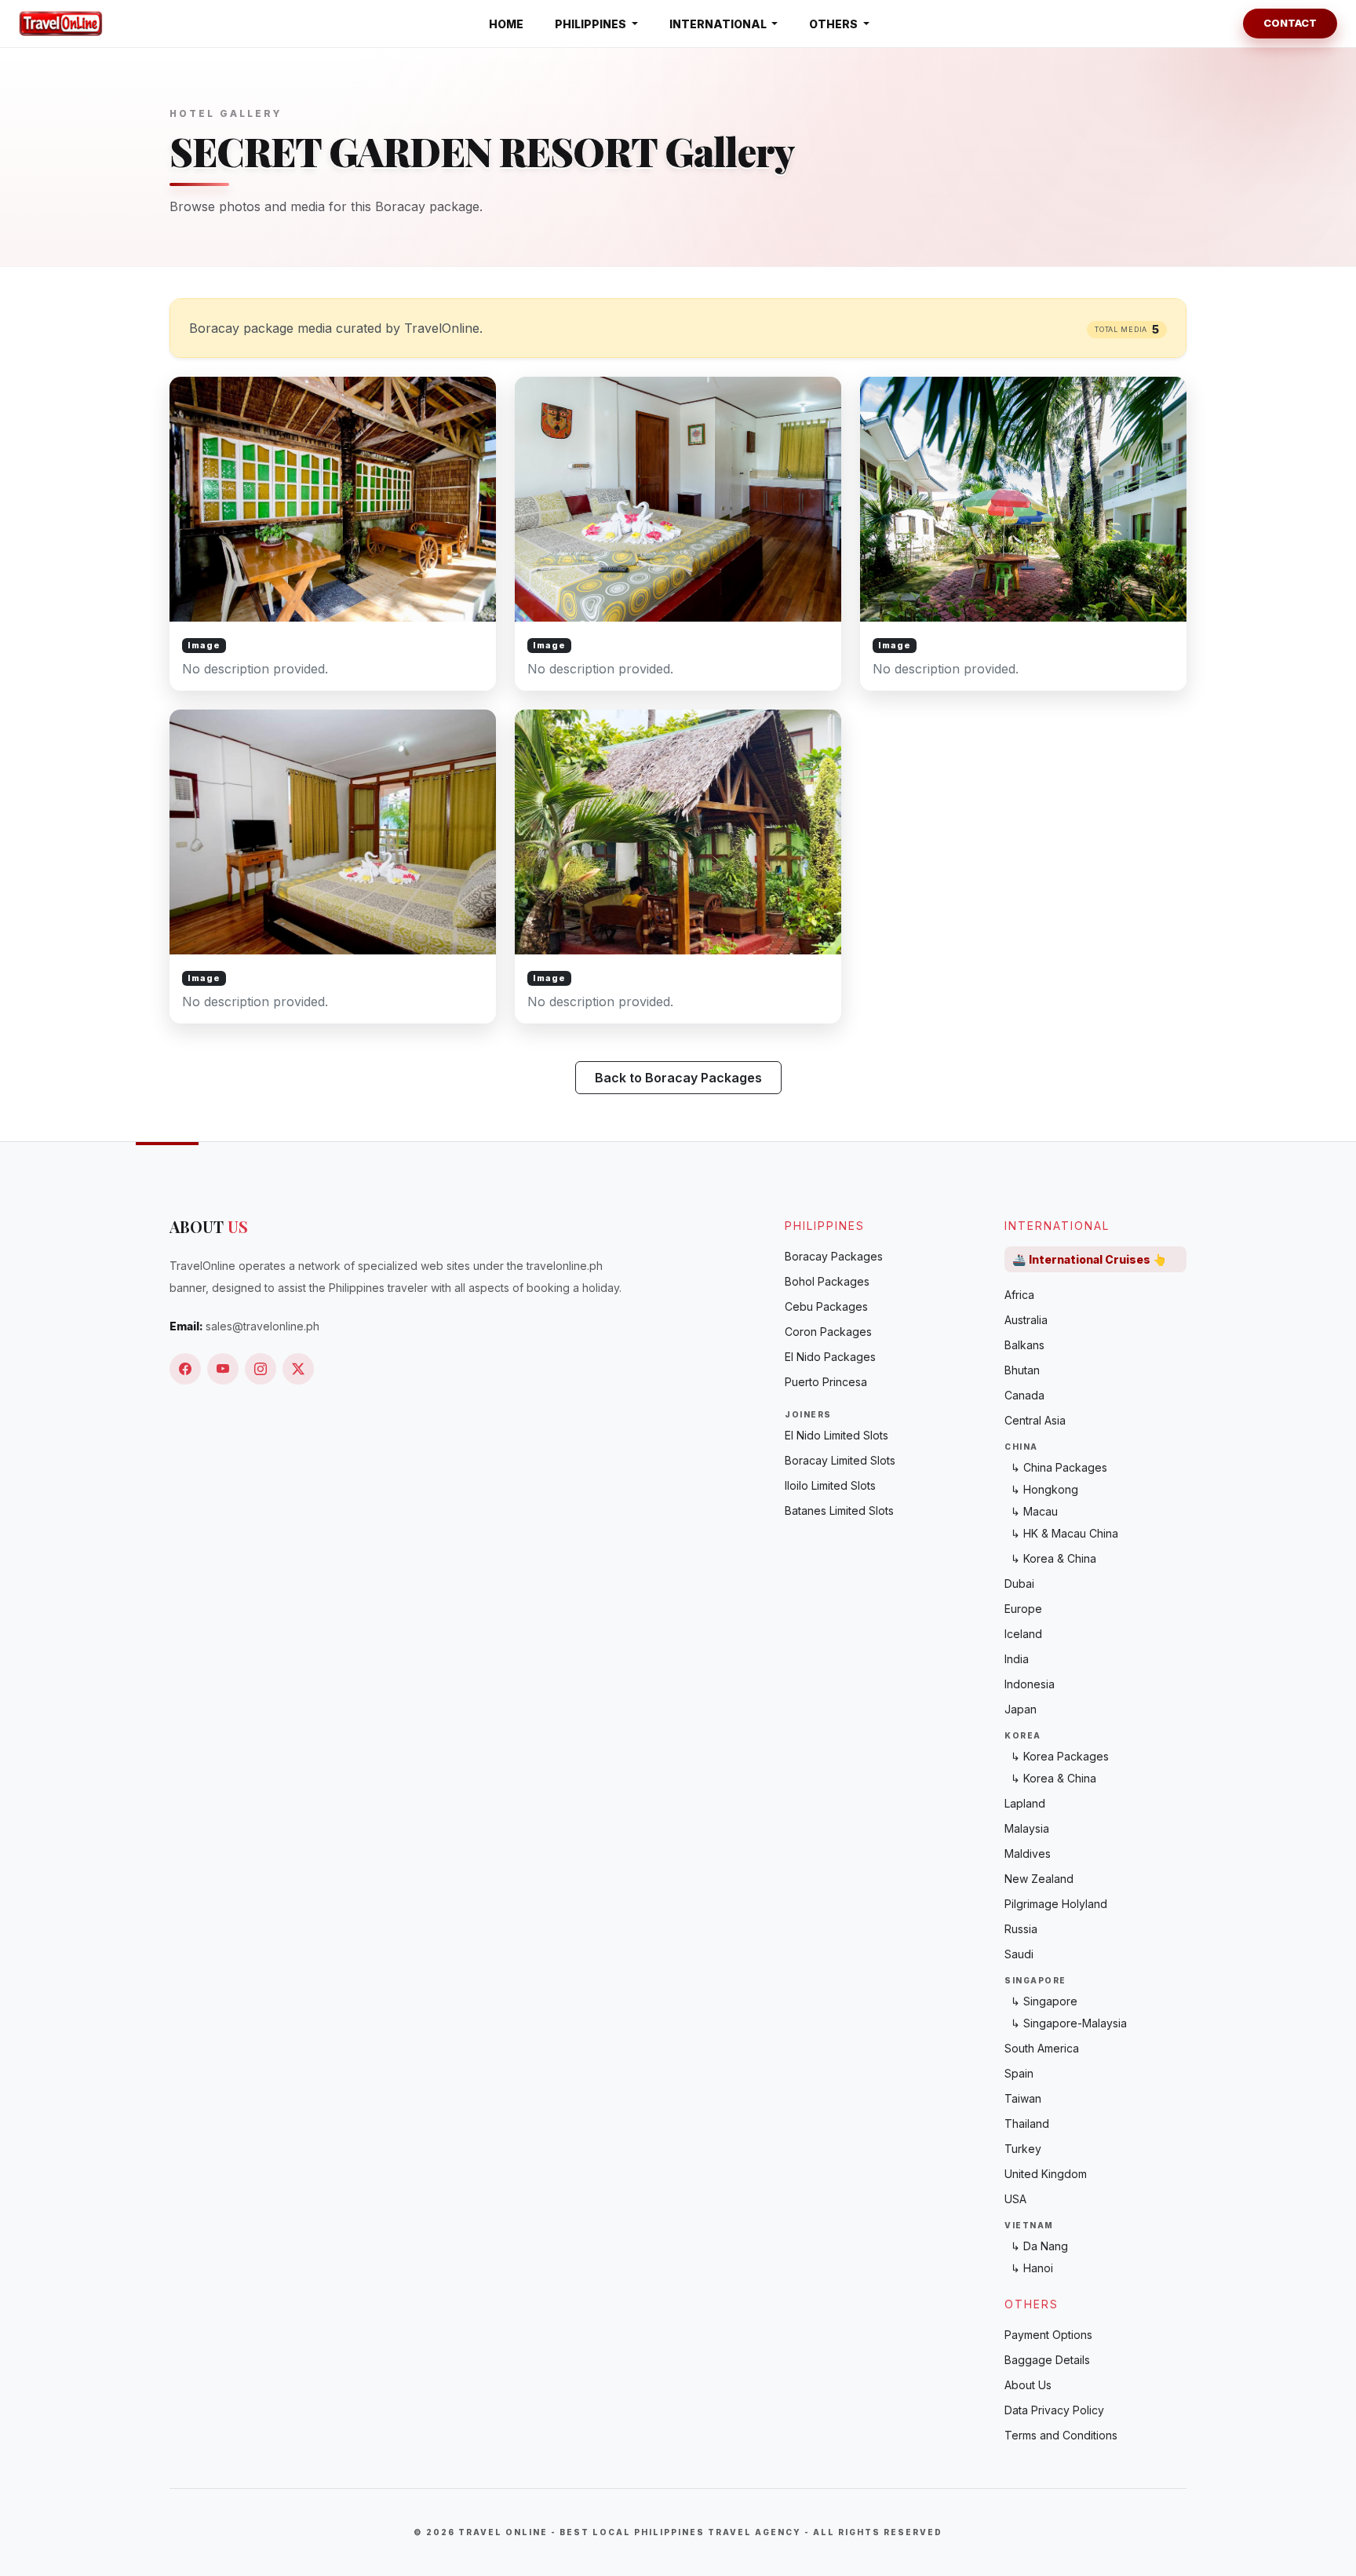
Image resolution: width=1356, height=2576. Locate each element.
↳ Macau (1034, 1511)
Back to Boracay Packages (678, 1078)
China (1021, 1447)
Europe (1023, 1609)
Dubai (1019, 1584)
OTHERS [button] (835, 24)
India (1017, 1659)
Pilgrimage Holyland (1056, 1904)
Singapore (1035, 1980)
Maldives (1028, 1854)
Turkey (1023, 2149)
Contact (1290, 23)
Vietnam (1029, 2225)
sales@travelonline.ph (262, 1326)
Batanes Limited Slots (839, 1511)
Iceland (1023, 1634)
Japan (1021, 1709)
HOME (506, 24)
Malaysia (1027, 1828)
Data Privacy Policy (1054, 2410)
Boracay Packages (834, 1256)
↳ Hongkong (1044, 1489)
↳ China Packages (1059, 1467)
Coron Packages (828, 1332)
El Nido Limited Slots (837, 1435)
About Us (1028, 2385)
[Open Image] (333, 534)
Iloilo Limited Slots (830, 1485)
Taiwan (1023, 2098)
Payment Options (1048, 2335)
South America (1042, 2048)
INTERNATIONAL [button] (719, 24)
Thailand (1027, 2124)
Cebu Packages (826, 1306)
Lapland (1025, 1803)
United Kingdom (1046, 2174)
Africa (1019, 1295)
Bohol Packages (827, 1281)
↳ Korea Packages (1060, 1756)
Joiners (808, 1414)
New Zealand (1039, 1879)
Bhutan (1022, 1370)
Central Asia (1035, 1420)
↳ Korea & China (1053, 1558)
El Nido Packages (830, 1357)
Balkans (1024, 1345)
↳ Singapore (1044, 2001)
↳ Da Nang (1039, 2246)
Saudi (1019, 1954)
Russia (1021, 1929)
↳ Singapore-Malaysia (1069, 2023)
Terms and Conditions (1061, 2435)
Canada (1024, 1395)
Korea (1023, 1735)
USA (1015, 2199)
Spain (1019, 2073)
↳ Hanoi (1032, 2268)
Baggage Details (1047, 2360)
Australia (1026, 1320)
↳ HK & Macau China (1064, 1533)
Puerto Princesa (826, 1382)
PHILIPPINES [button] (592, 24)
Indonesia (1030, 1684)
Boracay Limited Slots (840, 1460)
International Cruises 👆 (1089, 1259)
